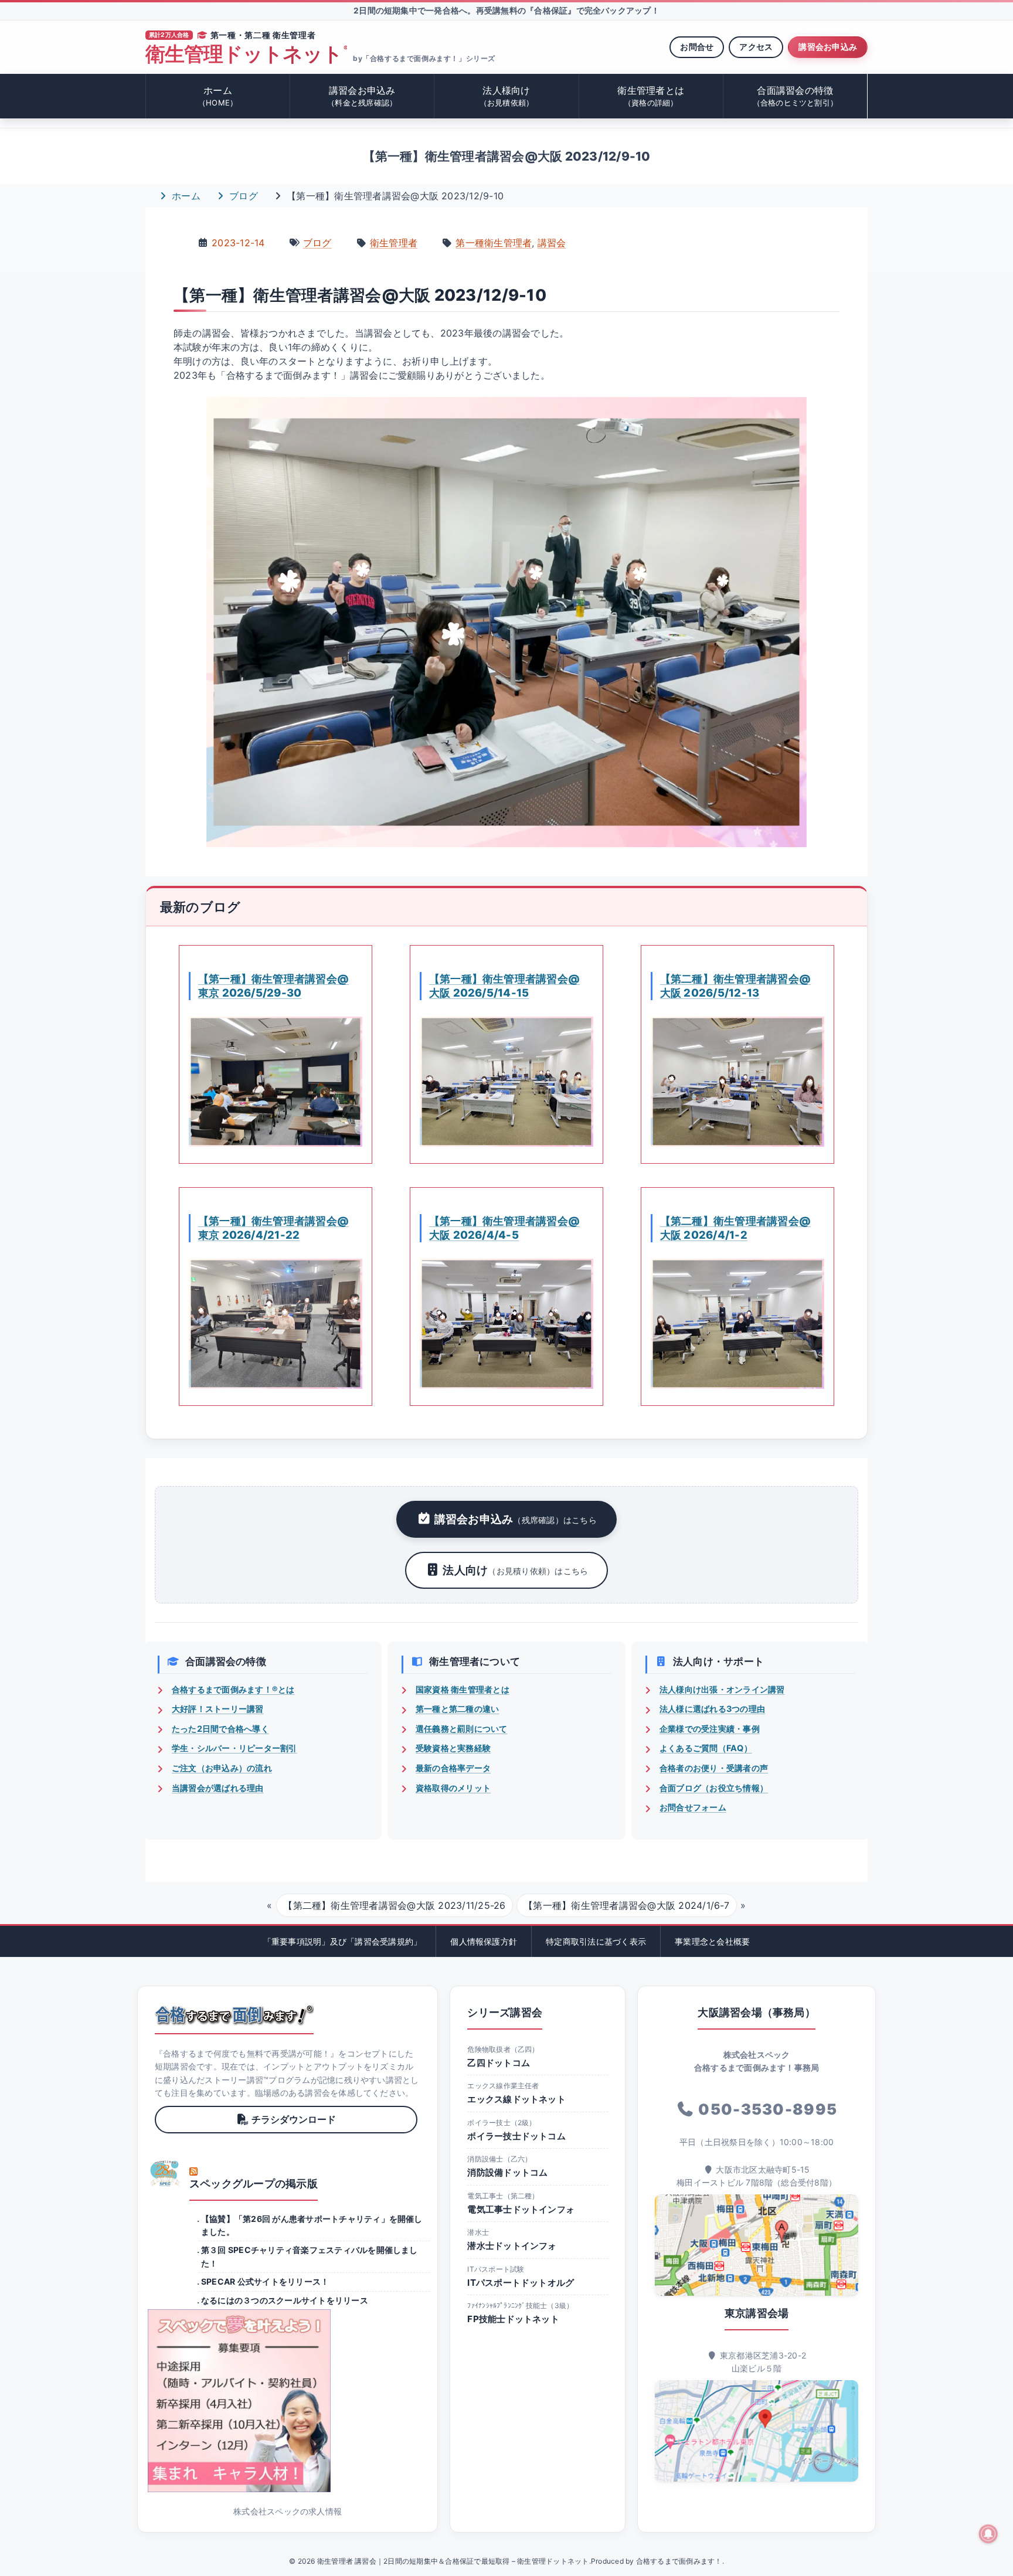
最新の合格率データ (453, 1768)
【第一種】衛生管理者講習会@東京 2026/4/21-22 (273, 1228)
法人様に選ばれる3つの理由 (712, 1709)
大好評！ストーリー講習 (218, 1709)
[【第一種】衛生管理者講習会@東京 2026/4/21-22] (276, 1324)
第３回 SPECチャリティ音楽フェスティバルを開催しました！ (310, 2256)
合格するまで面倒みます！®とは (233, 1689)
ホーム (218, 96)
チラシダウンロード (294, 2119)
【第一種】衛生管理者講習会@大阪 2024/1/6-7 (626, 1905)
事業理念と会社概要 (712, 1941)
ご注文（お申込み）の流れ (222, 1768)
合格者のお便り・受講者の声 (714, 1768)
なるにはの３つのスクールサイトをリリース (285, 2300)
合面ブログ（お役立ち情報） (714, 1788)
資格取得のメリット (453, 1788)
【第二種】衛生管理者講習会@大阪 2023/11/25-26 (394, 1905)
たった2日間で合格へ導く (220, 1729)
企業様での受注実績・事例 (710, 1729)
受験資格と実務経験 (453, 1748)
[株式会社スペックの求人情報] (288, 2401)
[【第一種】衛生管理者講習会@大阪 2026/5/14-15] (506, 1082)
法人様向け (507, 96)
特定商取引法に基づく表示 (596, 1941)
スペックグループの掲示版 (254, 2184)
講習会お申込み (828, 47)
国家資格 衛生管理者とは (463, 1689)
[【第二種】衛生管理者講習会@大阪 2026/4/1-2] (737, 1324)
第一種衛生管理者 (494, 243)
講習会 (552, 243)
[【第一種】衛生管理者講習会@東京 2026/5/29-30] (276, 1082)
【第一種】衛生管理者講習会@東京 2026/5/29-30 (273, 985)
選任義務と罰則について (462, 1729)
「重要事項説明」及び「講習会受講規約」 (343, 1941)
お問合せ (697, 47)
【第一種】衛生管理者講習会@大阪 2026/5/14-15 (504, 985)
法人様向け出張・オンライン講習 (722, 1689)
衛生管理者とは (651, 96)
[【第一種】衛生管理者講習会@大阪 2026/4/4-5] (506, 1324)
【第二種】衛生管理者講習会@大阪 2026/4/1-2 (735, 1228)
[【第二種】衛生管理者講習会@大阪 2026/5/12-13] (737, 1082)
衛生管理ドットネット (246, 54)
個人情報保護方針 (484, 1941)
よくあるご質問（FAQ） (706, 1748)
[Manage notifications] (988, 2534)
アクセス (756, 47)
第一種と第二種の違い (457, 1709)
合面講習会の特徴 (796, 96)
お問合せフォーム (693, 1807)
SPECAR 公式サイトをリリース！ (265, 2281)
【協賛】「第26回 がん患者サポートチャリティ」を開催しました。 (312, 2225)
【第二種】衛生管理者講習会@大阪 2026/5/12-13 (735, 985)
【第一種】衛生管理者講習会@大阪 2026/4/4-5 (504, 1228)
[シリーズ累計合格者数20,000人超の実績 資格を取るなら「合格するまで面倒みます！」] (234, 2015)
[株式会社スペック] (165, 2173)
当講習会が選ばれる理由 (218, 1788)
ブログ (242, 196)
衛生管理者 (394, 243)
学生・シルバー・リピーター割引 (234, 1748)
